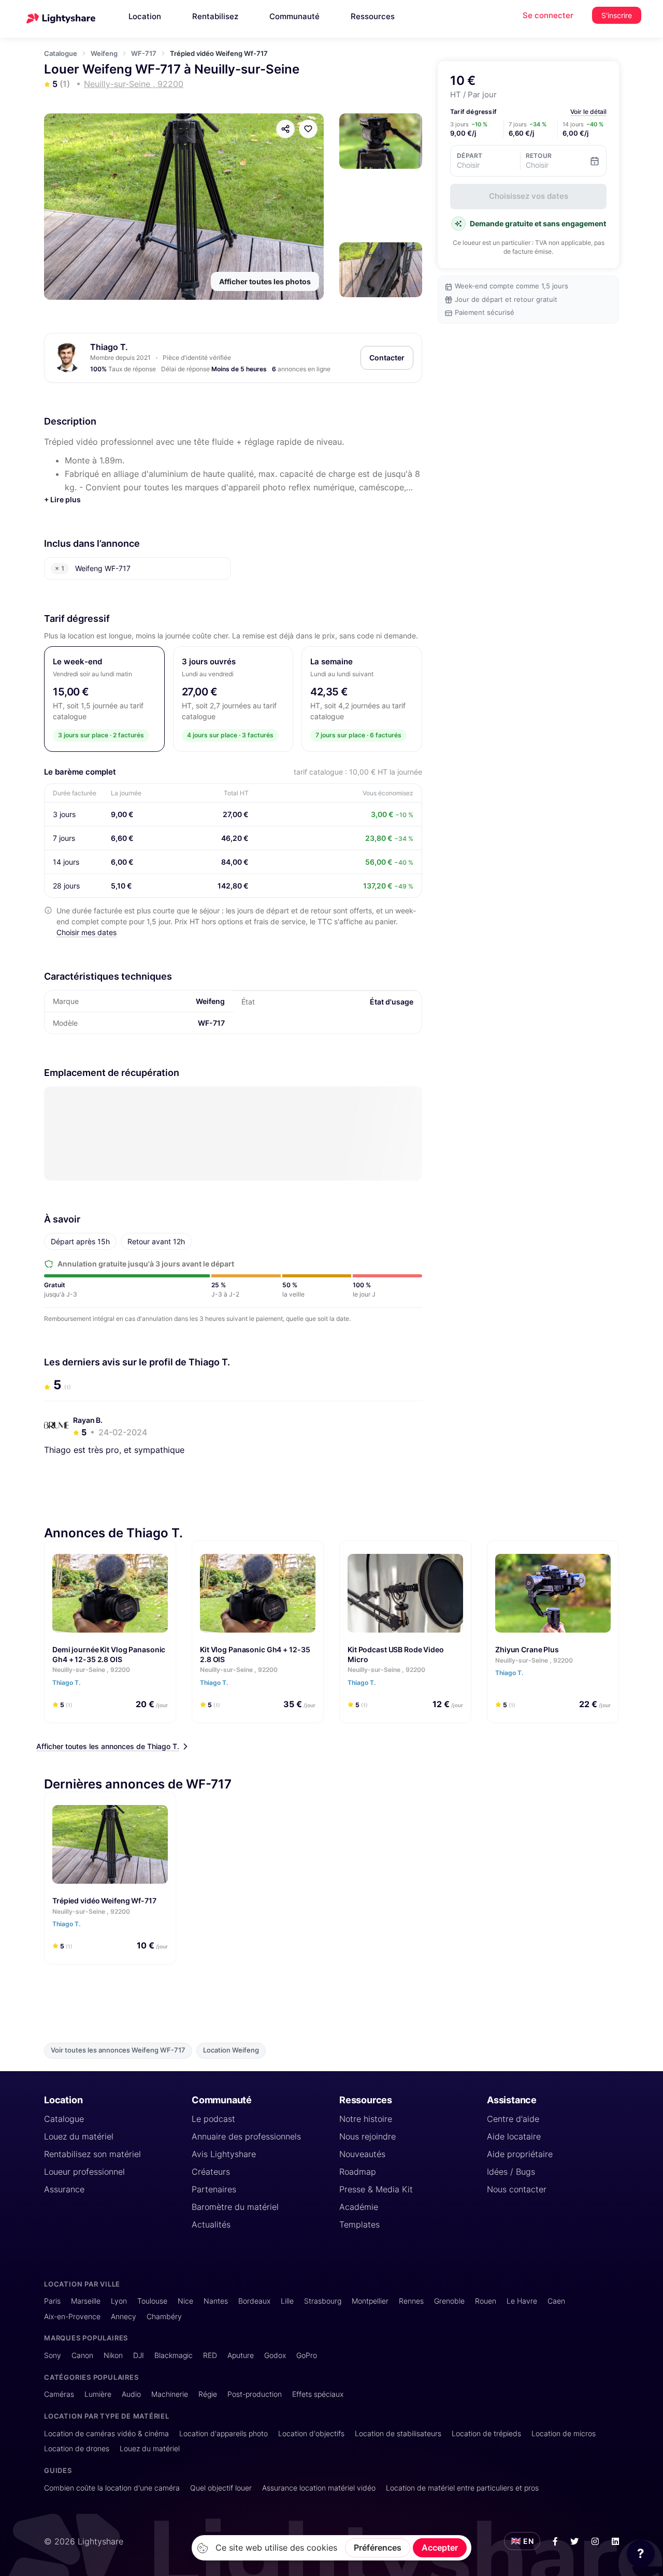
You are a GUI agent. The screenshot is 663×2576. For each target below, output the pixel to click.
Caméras (59, 2394)
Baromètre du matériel (235, 2207)
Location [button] (145, 16)
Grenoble (449, 2301)
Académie (359, 2207)
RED (210, 2355)
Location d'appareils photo (224, 2433)
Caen (556, 2301)
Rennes (411, 2301)
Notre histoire (366, 2119)
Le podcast (213, 2119)
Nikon (113, 2355)
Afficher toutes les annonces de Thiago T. (108, 1746)
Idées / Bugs (511, 2172)
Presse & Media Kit (376, 2189)
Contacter (387, 358)
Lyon (119, 2301)
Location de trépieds (486, 2433)
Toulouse (152, 2301)
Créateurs (211, 2172)
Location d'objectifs (311, 2433)
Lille (287, 2301)
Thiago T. (109, 347)
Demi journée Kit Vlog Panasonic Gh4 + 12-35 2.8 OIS (109, 1654)
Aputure (241, 2355)
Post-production (255, 2394)
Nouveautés (362, 2154)
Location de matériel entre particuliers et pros (462, 2488)
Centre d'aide (513, 2119)
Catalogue (61, 53)
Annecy (124, 2316)
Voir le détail (588, 112)
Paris (52, 2301)
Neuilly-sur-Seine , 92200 (91, 1670)
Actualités (211, 2224)
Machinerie (170, 2394)
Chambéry (164, 2316)
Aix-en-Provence (72, 2316)
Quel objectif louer (221, 2488)
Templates (359, 2224)
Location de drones (77, 2448)
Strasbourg (323, 2301)
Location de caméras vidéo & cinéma (106, 2433)
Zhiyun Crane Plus (527, 1649)
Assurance (64, 2189)
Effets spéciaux (318, 2394)
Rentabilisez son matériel (92, 2154)
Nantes (216, 2301)
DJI (139, 2355)
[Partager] (285, 129)
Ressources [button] (373, 16)
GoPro (307, 2355)
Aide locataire (514, 2136)
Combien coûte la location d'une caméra (112, 2488)
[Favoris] (308, 129)
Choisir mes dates (87, 932)
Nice (185, 2301)
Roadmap (358, 2172)
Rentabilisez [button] (215, 16)
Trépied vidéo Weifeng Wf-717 (104, 1901)
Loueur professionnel (84, 2172)
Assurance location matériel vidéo (319, 2488)
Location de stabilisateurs (398, 2433)
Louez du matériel (79, 2136)
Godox (275, 2355)
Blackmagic (174, 2355)
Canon (82, 2355)
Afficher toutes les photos (265, 281)
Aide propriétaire (520, 2154)
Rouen (486, 2301)
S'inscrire (617, 15)
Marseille (86, 2301)
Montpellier (370, 2301)
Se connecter (548, 15)
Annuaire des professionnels (246, 2136)
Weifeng (104, 53)
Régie (208, 2394)
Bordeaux (254, 2301)
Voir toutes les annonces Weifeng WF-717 (118, 2050)
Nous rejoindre (367, 2136)
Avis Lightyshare (224, 2154)
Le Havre (522, 2301)
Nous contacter (517, 2189)
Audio (131, 2394)
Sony (53, 2355)
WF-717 (144, 53)
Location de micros (564, 2433)
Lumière (98, 2394)
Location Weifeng (231, 2050)
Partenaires (214, 2189)
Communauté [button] (294, 16)
